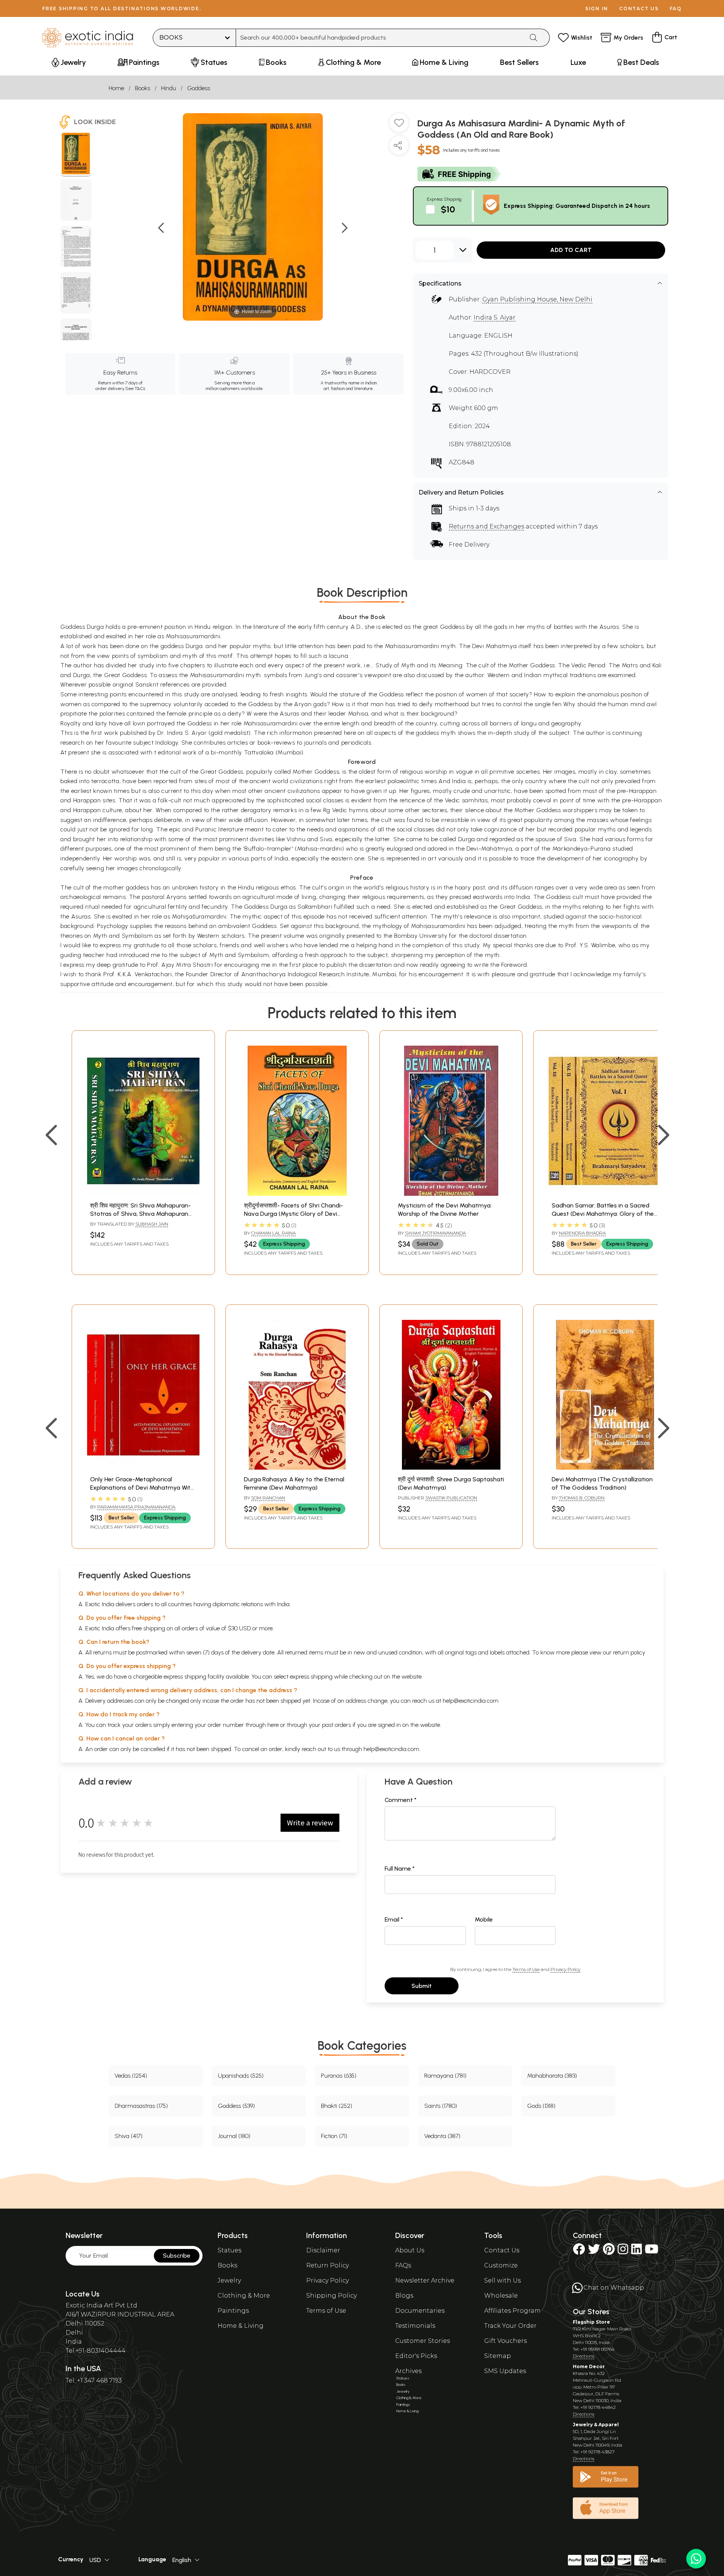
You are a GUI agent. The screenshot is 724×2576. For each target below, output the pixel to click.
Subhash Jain (152, 1224)
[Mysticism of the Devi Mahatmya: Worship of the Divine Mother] (451, 1194)
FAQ (676, 8)
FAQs (403, 2265)
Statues (229, 2250)
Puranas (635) (339, 2076)
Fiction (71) (334, 2136)
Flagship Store (591, 2322)
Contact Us (502, 2250)
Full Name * (400, 1869)
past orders (337, 1725)
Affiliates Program (512, 2311)
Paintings (233, 2311)
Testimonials (415, 2326)
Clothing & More (244, 2296)
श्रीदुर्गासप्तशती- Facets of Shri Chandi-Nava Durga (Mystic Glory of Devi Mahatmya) (294, 1214)
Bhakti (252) (337, 2106)
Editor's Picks (416, 2356)
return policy (629, 1652)
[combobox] (380, 38)
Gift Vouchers (505, 2341)
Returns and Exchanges (486, 526)
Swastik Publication (451, 1498)
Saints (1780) (441, 2106)
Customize (501, 2265)
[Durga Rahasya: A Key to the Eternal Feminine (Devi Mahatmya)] (297, 1468)
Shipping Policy (331, 2296)
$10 (448, 209)
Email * (394, 1919)
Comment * (401, 1800)
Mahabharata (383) (552, 2076)
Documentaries (420, 2311)
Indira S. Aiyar (495, 317)
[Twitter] (594, 2251)
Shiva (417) (129, 2136)
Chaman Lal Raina (273, 1233)
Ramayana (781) (445, 2076)
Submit (422, 1986)
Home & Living (241, 2326)
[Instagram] (623, 2251)
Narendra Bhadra (582, 1233)
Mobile (484, 1919)
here (273, 1725)
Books (143, 88)
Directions (584, 2356)
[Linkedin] (637, 2251)
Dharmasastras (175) (141, 2106)
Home (116, 88)
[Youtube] (652, 2251)
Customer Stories (423, 2341)
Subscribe (177, 2256)
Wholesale (501, 2296)
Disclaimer (323, 2250)
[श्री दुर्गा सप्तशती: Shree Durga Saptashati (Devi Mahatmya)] (451, 1468)
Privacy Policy (565, 1969)
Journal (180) (234, 2136)
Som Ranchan (268, 1498)
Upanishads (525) (241, 2076)
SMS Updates (505, 2371)
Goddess (199, 88)
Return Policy (327, 2265)
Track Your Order (510, 2326)
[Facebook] (579, 2251)
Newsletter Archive (425, 2280)
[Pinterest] (609, 2251)
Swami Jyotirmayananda (435, 1233)
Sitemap (498, 2356)
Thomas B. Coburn (582, 1498)
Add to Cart (571, 250)
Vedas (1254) (131, 2076)
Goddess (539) (236, 2106)
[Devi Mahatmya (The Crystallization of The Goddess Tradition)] (605, 1468)
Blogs (404, 2296)
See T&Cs (135, 389)
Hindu (169, 88)
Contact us (639, 8)
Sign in (597, 8)
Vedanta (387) (442, 2136)
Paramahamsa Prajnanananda (136, 1507)
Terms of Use (526, 1969)
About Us (410, 2250)
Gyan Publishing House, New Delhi (537, 299)
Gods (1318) (541, 2106)
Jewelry (229, 2280)
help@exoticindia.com (471, 1701)
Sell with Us (502, 2280)
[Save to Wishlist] (399, 126)
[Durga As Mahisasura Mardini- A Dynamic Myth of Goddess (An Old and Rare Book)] (76, 155)
